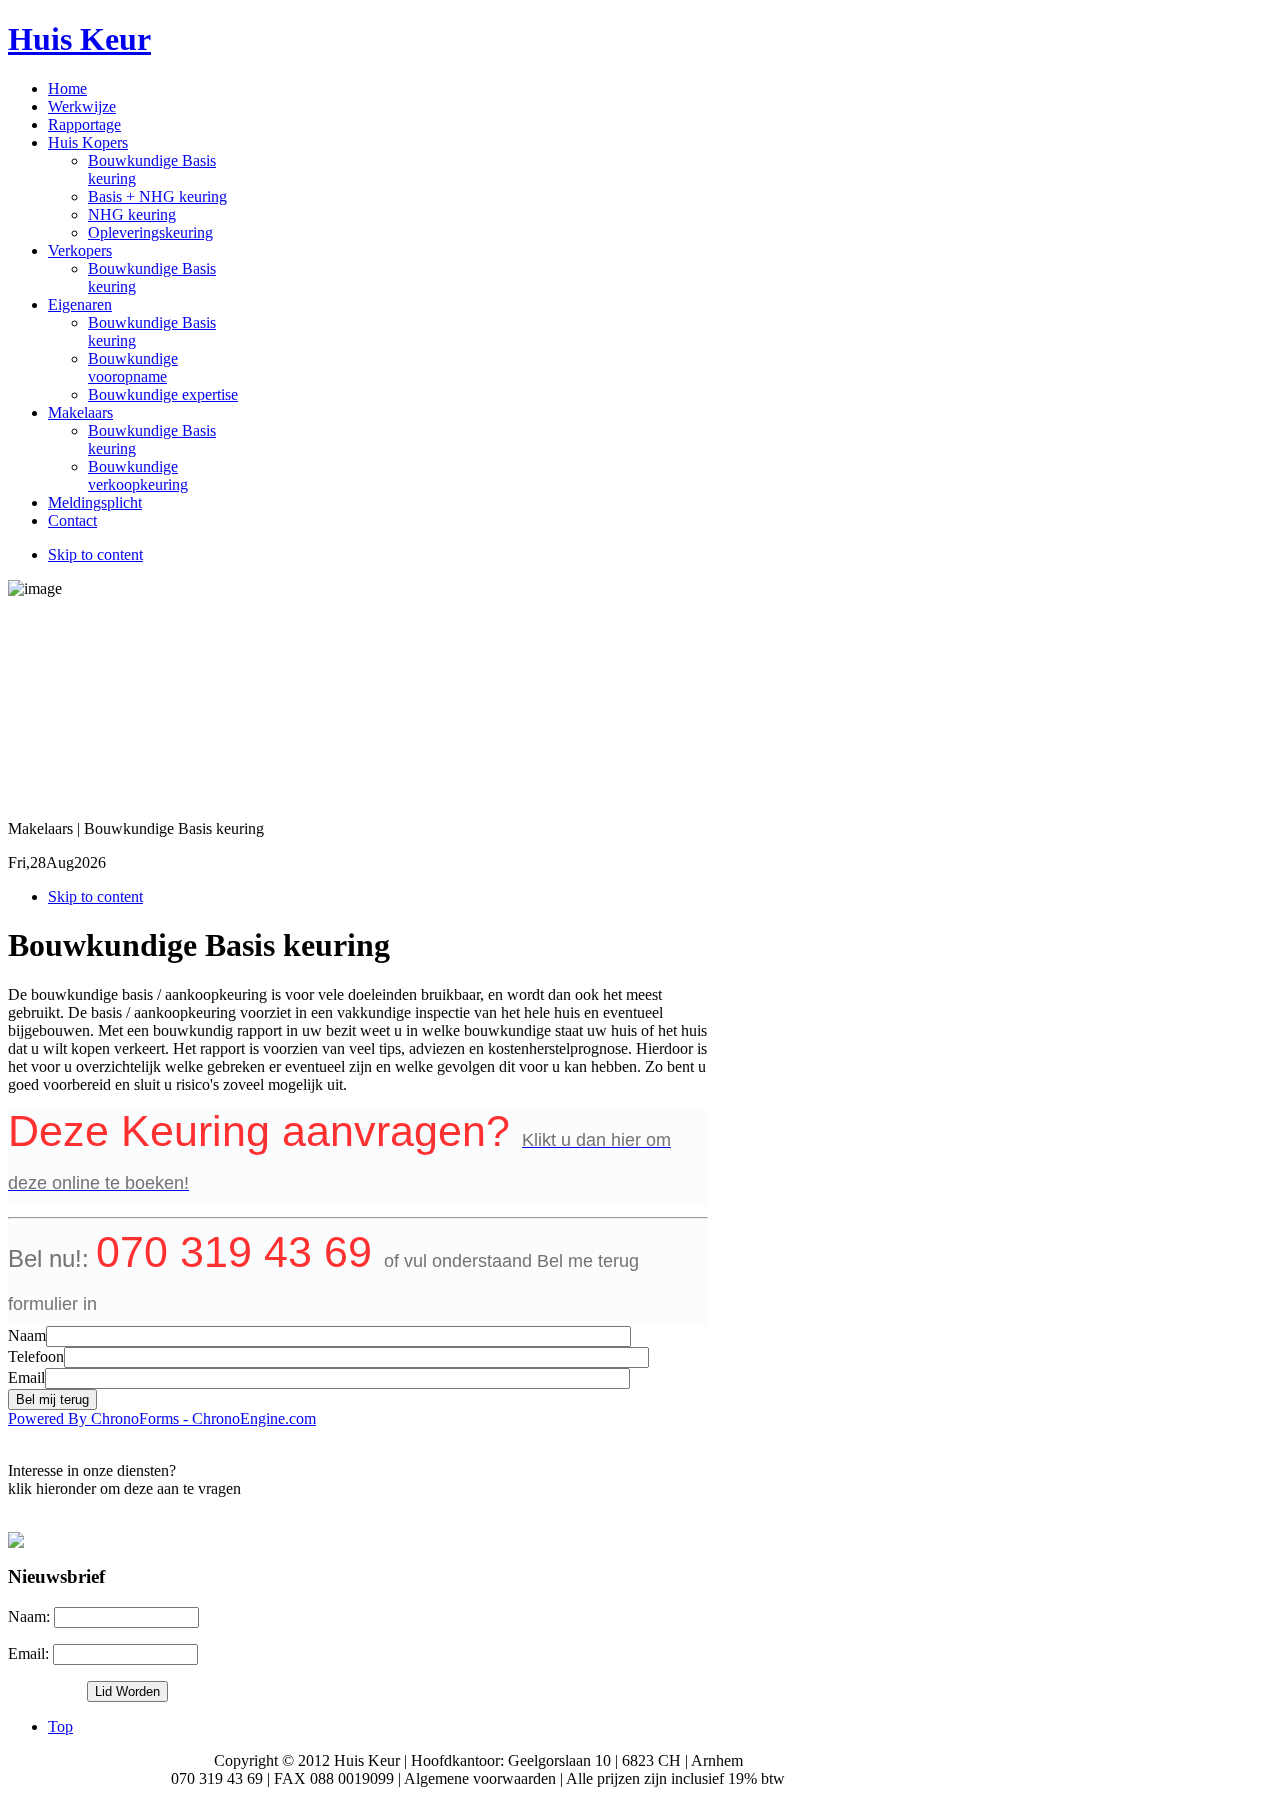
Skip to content (95, 554)
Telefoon (36, 1356)
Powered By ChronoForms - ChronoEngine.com (162, 1418)
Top (60, 1726)
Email (26, 1377)
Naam (27, 1335)
